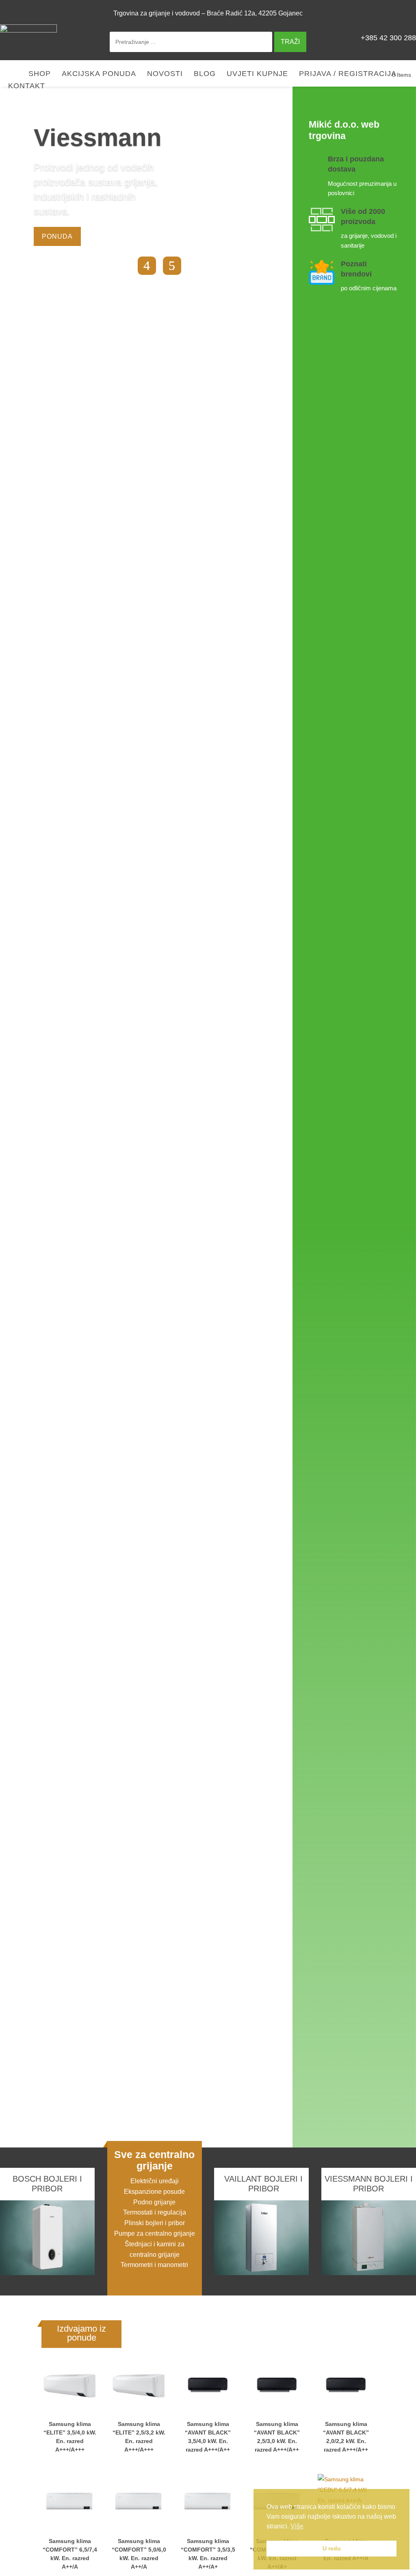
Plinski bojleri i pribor (155, 2223)
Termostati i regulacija (155, 2212)
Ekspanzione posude (154, 2192)
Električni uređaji (155, 2181)
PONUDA (57, 236)
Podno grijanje (154, 2202)
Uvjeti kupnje (257, 74)
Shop (40, 74)
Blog (205, 74)
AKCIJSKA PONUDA (99, 74)
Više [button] (297, 2526)
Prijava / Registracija (348, 74)
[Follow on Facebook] (406, 13)
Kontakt (27, 86)
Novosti (165, 74)
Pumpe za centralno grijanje (155, 2233)
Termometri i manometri (154, 2265)
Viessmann (98, 138)
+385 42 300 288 (388, 38)
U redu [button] (332, 2548)
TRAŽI (290, 42)
